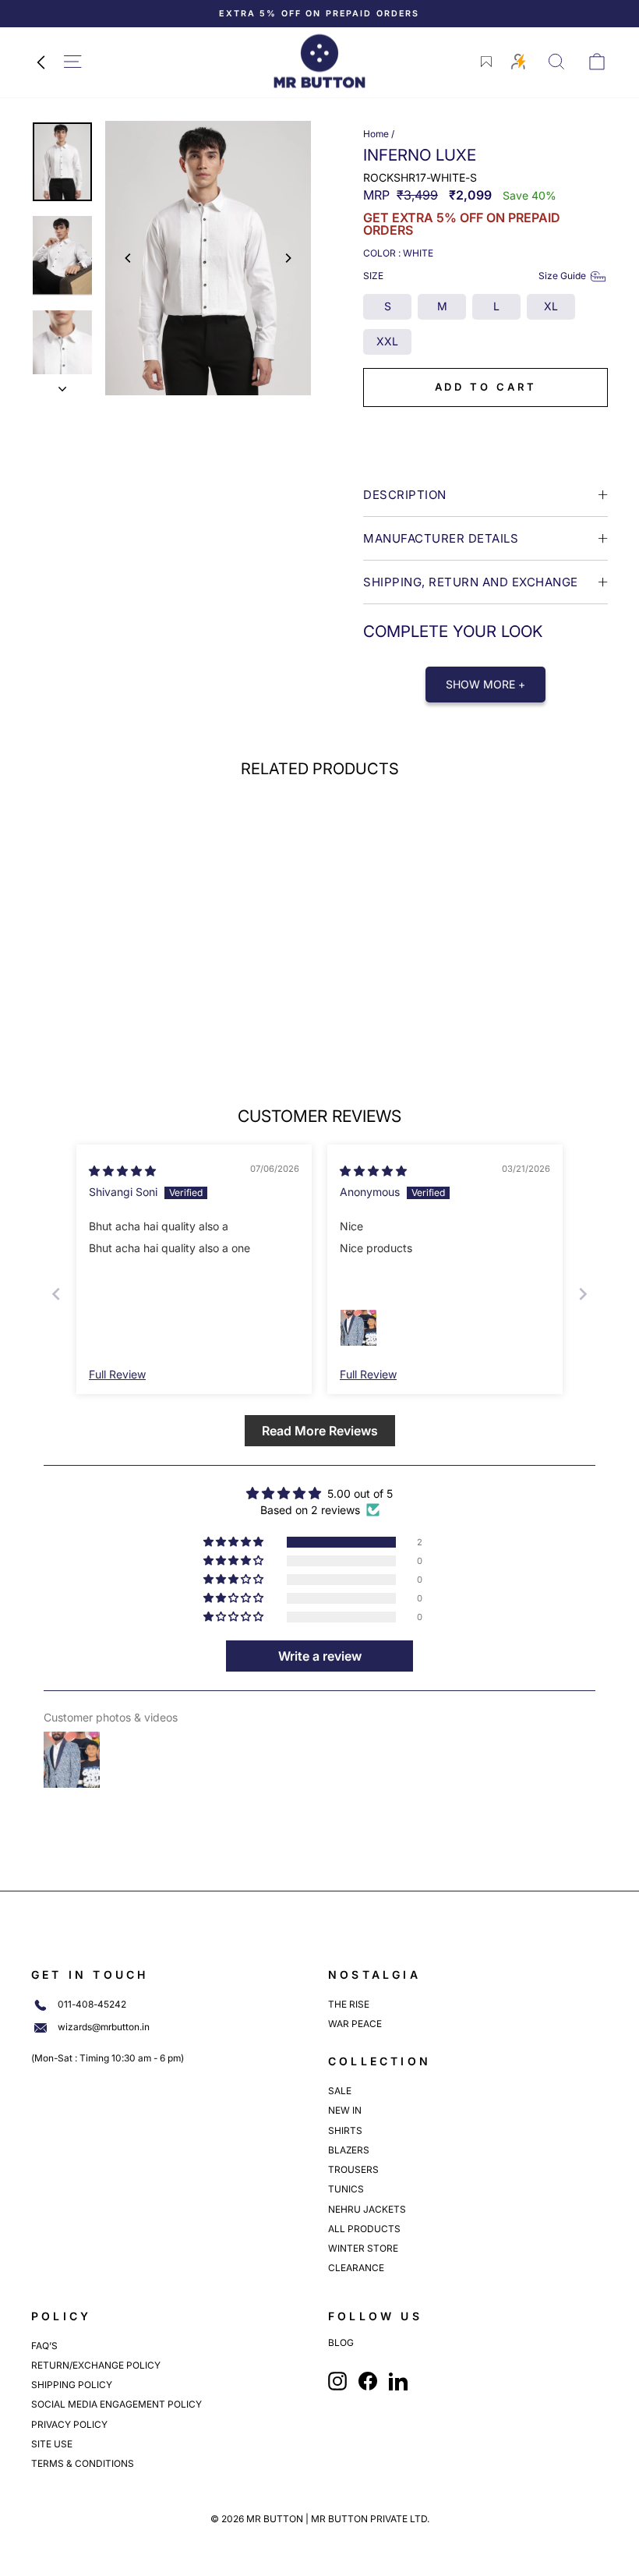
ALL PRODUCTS (364, 2229)
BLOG (341, 2343)
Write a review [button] (320, 1656)
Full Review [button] (117, 1374)
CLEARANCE (356, 2268)
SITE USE (52, 2444)
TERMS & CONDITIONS (83, 2463)
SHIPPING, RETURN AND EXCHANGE (471, 582)
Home (376, 134)
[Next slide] (583, 1294)
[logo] (319, 61)
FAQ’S (44, 2346)
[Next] (288, 258)
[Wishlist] (486, 62)
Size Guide (562, 276)
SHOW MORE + (485, 684)
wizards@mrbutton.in (104, 2027)
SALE (340, 2091)
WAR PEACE (355, 2024)
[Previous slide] (56, 1294)
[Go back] (41, 62)
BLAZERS (349, 2150)
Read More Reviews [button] (320, 1431)
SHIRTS (345, 2130)
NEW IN (345, 2110)
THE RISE (349, 2004)
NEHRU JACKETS (367, 2209)
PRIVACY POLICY (69, 2424)
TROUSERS (353, 2169)
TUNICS (346, 2189)
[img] (122, 1171)
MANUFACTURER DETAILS (441, 538)
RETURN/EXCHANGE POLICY (96, 2365)
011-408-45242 (92, 2005)
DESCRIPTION (405, 495)
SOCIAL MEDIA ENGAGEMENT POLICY (117, 2404)
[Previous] (129, 258)
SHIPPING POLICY (72, 2385)
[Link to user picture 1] (358, 1328)
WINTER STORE (363, 2248)
